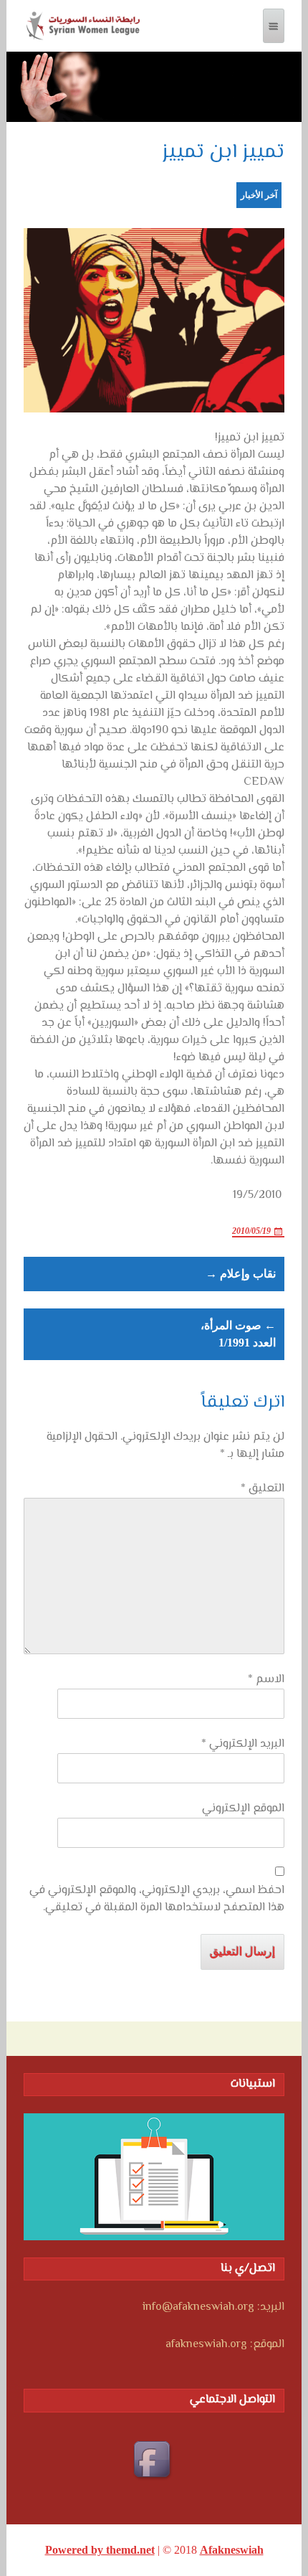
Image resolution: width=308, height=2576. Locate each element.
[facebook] (154, 2461)
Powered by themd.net (100, 2550)
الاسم (266, 1680)
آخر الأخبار (259, 195)
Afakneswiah (232, 2550)
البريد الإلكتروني (243, 1745)
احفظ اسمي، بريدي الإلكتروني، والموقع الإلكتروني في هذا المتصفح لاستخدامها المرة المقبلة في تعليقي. (157, 1900)
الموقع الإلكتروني (243, 1809)
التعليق (263, 1489)
